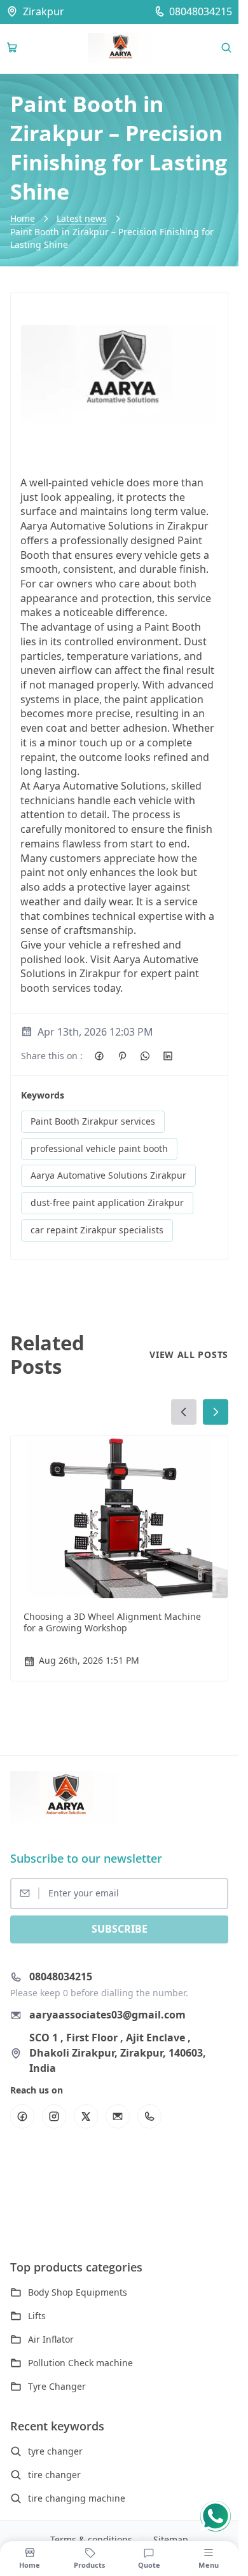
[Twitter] (86, 2116)
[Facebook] (22, 2116)
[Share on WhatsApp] (145, 1056)
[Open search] (226, 48)
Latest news (82, 218)
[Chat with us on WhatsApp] (216, 2516)
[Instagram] (54, 2116)
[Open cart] (12, 48)
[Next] (216, 1412)
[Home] (120, 49)
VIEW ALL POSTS (189, 1354)
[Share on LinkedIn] (168, 1056)
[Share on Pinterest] (122, 1056)
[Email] (118, 2116)
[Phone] (149, 2116)
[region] (119, 1542)
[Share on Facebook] (99, 1056)
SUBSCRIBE (120, 1929)
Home (23, 218)
